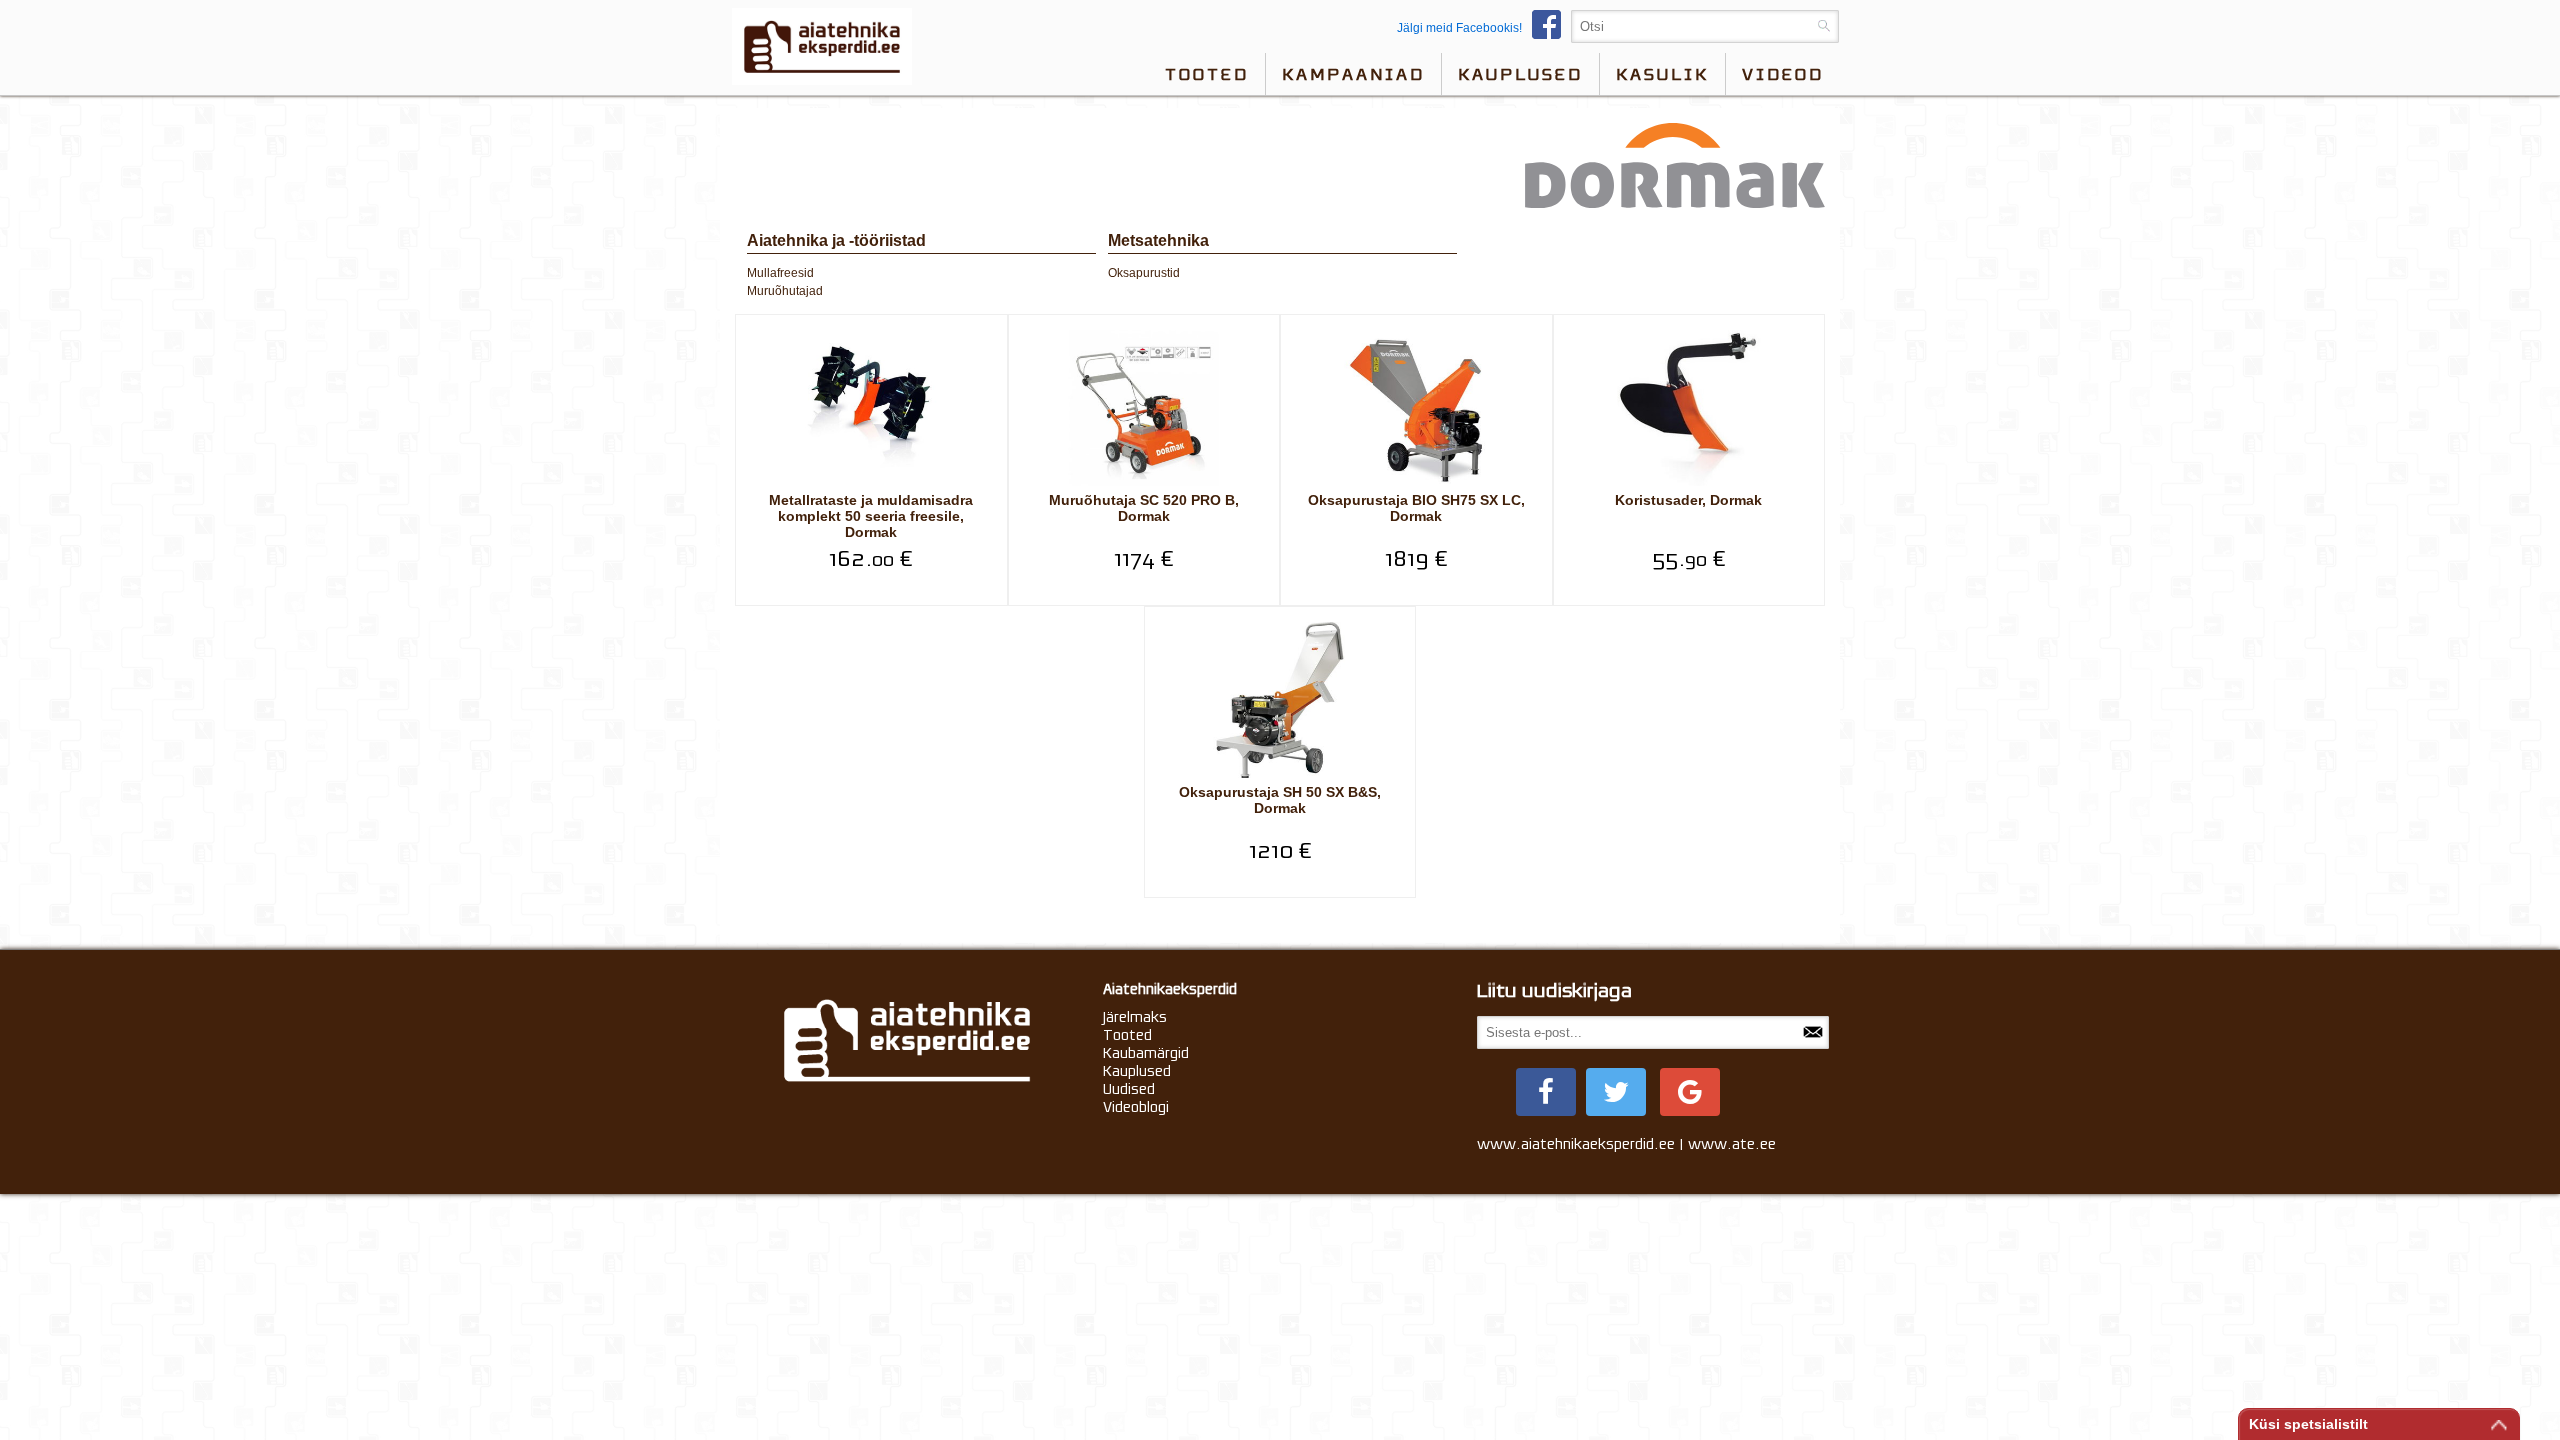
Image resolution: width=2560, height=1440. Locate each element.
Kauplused (1520, 74)
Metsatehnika (1158, 240)
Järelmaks (1135, 1017)
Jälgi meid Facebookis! (1459, 28)
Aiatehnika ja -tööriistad (836, 240)
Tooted (1207, 74)
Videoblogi (1136, 1107)
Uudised (1129, 1089)
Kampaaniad (1353, 74)
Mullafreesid (780, 273)
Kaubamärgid (1146, 1053)
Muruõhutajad (785, 291)
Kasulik (1662, 74)
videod (1783, 74)
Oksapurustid (1144, 273)
